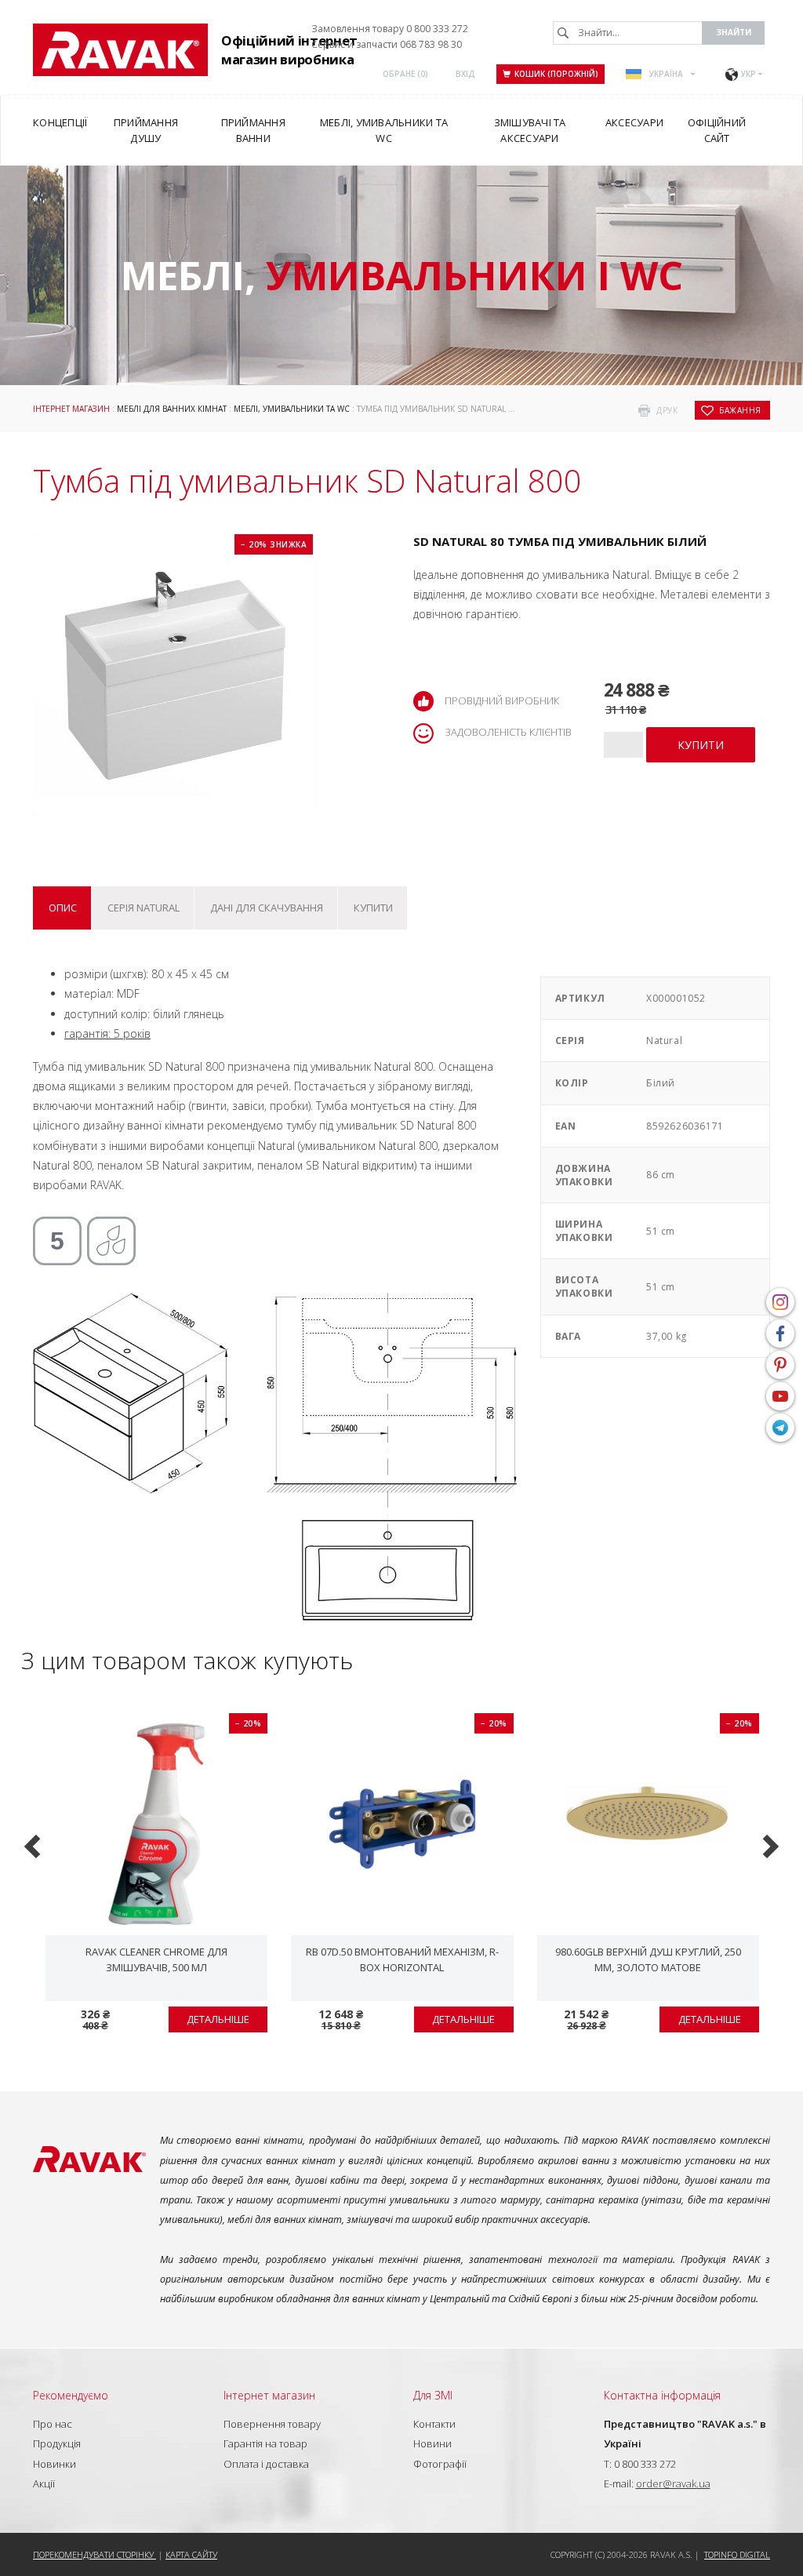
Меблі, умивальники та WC (292, 409)
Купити (373, 908)
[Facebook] (780, 1333)
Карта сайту (191, 2554)
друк (667, 410)
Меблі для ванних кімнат (172, 409)
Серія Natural (144, 908)
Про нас (53, 2424)
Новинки (55, 2464)
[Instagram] (780, 1302)
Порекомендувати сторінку (94, 2554)
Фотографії (440, 2464)
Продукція (57, 2443)
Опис (63, 908)
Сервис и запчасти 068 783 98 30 (387, 44)
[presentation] (34, 1845)
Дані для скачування (267, 908)
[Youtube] (780, 1396)
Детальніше (218, 2019)
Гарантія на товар (265, 2443)
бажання (740, 410)
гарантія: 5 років (107, 1033)
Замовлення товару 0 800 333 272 (390, 29)
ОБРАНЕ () (405, 74)
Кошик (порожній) (556, 74)
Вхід (465, 74)
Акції (44, 2483)
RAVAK (120, 50)
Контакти (434, 2424)
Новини (432, 2443)
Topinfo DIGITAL (737, 2554)
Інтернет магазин (71, 409)
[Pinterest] (780, 1365)
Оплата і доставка (266, 2464)
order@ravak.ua (673, 2483)
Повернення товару (272, 2424)
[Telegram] (780, 1428)
